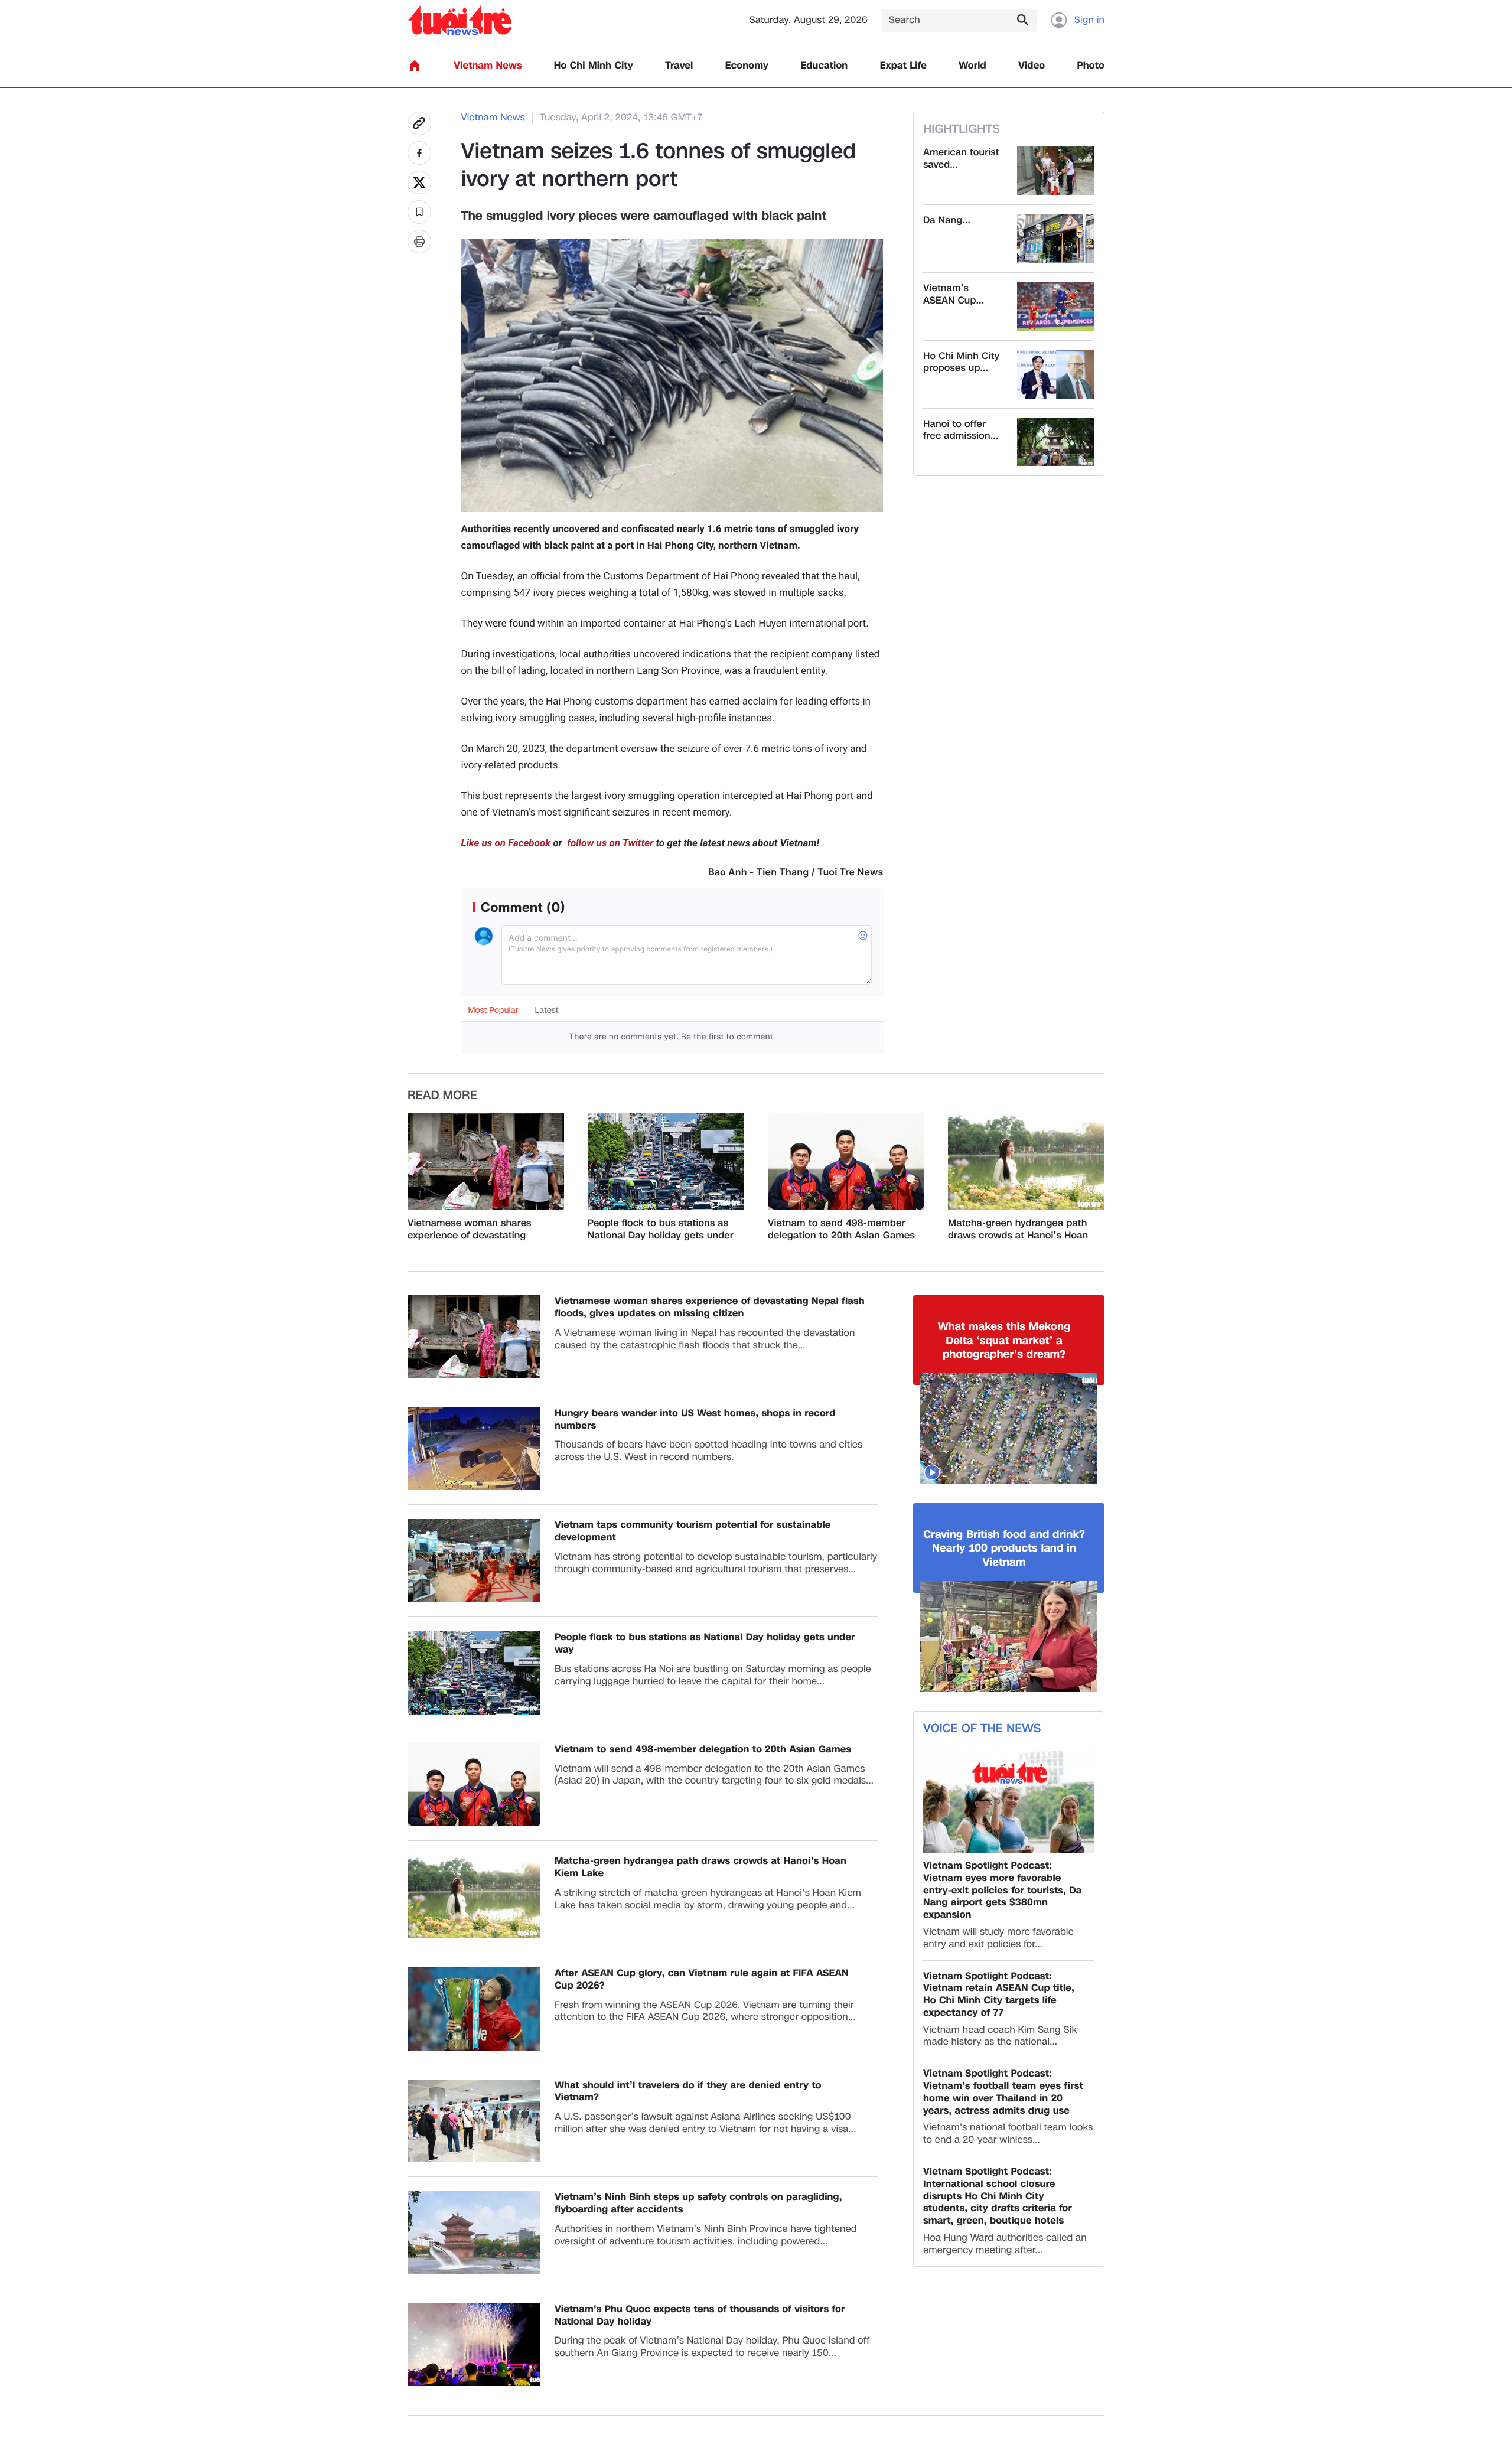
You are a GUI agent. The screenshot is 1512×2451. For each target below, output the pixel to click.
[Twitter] (419, 182)
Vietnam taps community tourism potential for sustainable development (693, 1531)
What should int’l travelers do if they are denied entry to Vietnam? (688, 2092)
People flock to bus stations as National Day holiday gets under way (661, 1230)
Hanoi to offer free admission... (961, 431)
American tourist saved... (961, 159)
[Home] (415, 66)
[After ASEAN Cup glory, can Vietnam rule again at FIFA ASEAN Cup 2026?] (474, 2009)
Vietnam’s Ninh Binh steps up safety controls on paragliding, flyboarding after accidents (698, 2204)
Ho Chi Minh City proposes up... (961, 363)
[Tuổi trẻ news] (460, 20)
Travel (679, 66)
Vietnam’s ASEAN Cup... (954, 295)
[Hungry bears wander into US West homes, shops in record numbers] (474, 1449)
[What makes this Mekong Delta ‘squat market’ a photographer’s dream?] (1009, 1429)
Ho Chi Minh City (594, 66)
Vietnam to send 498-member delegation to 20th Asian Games (841, 1230)
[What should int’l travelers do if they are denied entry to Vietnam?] (474, 2121)
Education (824, 66)
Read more (442, 1096)
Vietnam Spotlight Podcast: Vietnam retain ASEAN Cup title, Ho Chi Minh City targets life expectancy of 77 (999, 1995)
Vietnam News (488, 66)
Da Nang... (947, 221)
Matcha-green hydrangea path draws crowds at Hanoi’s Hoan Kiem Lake (1018, 1230)
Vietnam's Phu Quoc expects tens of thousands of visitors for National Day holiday (700, 2316)
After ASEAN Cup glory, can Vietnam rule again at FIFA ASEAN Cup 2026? (702, 1980)
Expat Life (903, 66)
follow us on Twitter (609, 843)
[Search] (1022, 19)
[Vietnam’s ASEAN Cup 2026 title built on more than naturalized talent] (1056, 307)
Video (1032, 66)
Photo (1091, 66)
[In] (419, 242)
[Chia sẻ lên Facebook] (419, 153)
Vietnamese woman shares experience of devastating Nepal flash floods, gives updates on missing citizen (470, 1230)
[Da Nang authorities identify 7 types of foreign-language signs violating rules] (1056, 239)
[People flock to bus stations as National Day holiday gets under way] (666, 1162)
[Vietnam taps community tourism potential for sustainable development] (474, 1561)
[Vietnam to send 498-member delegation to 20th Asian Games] (846, 1162)
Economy (747, 66)
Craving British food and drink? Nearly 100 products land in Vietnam (1004, 1549)
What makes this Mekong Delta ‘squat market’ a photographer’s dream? (1004, 1341)
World (972, 66)
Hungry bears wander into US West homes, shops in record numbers (695, 1420)
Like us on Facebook (506, 843)
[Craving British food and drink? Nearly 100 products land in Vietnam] (1009, 1637)
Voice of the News (982, 1729)
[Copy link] (419, 123)
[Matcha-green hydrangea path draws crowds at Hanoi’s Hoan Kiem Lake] (1026, 1162)
